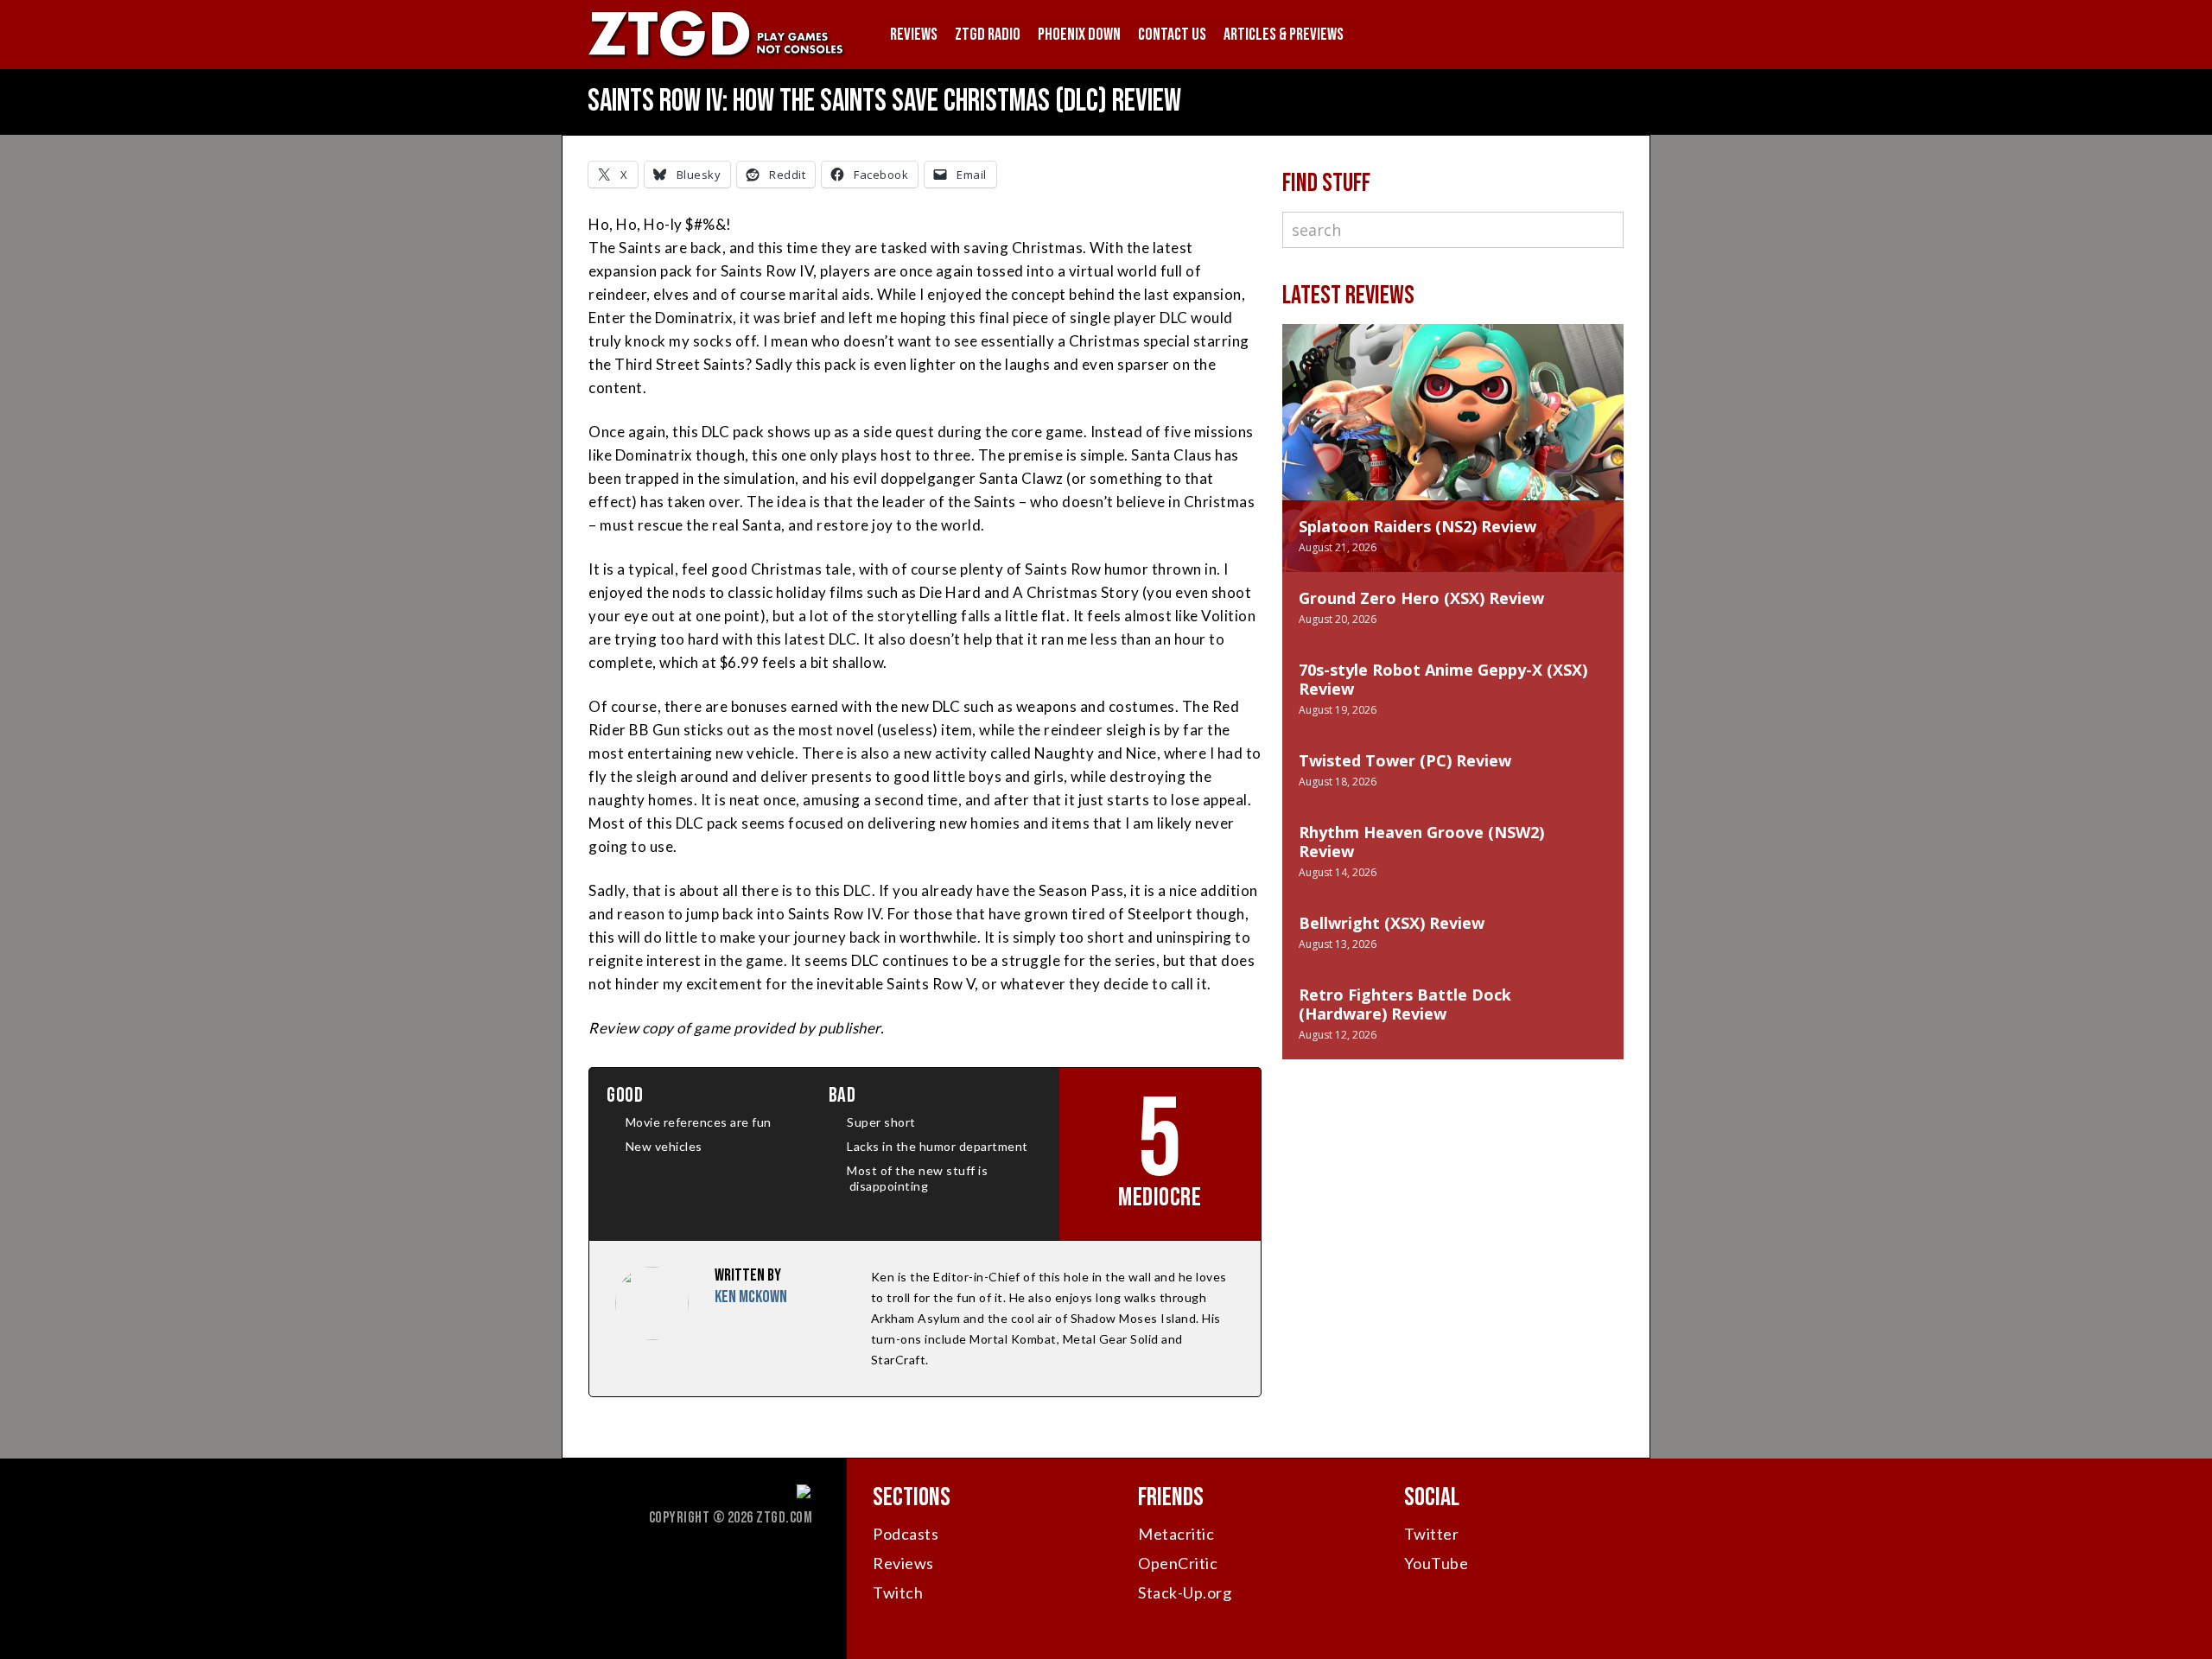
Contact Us (1172, 35)
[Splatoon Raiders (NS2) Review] (1453, 429)
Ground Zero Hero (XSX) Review (1421, 598)
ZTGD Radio (988, 35)
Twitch (898, 1592)
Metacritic (1176, 1534)
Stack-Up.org (1185, 1592)
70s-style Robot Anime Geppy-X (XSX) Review (1443, 679)
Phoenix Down (1079, 35)
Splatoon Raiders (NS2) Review (1417, 526)
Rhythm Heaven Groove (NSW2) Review (1421, 842)
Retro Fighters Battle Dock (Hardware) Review (1405, 1004)
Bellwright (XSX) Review (1392, 923)
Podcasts (906, 1534)
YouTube (1437, 1563)
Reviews (914, 35)
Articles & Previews (1284, 35)
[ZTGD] (717, 57)
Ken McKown (751, 1297)
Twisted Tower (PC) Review (1405, 760)
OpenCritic (1178, 1563)
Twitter (1432, 1534)
